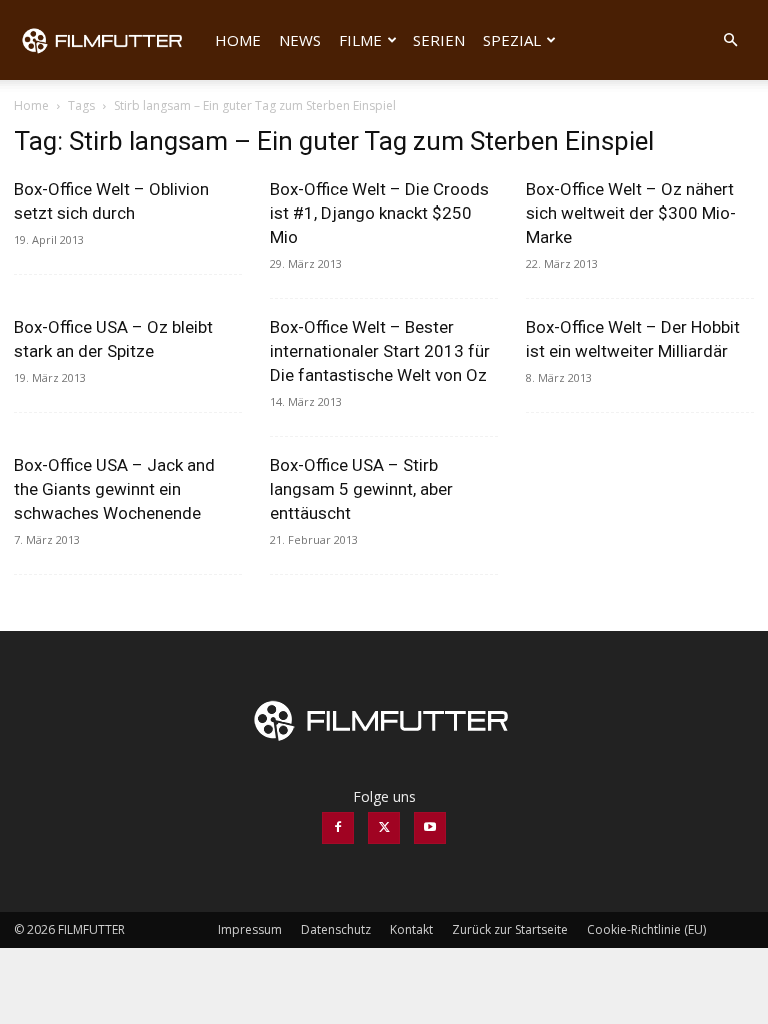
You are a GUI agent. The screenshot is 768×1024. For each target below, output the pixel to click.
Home (238, 40)
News (300, 40)
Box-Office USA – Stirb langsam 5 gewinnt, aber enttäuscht (361, 489)
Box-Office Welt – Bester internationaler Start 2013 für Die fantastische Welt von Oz (380, 351)
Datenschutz (336, 929)
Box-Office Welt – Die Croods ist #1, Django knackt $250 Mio (379, 213)
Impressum (250, 929)
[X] (384, 828)
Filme (360, 40)
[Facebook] (338, 828)
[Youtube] (430, 828)
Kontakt (411, 929)
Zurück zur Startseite (510, 929)
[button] (730, 40)
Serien (439, 40)
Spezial (512, 40)
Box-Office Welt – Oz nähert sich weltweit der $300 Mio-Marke (631, 213)
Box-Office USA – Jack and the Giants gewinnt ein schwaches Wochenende (114, 489)
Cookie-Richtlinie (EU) (646, 929)
